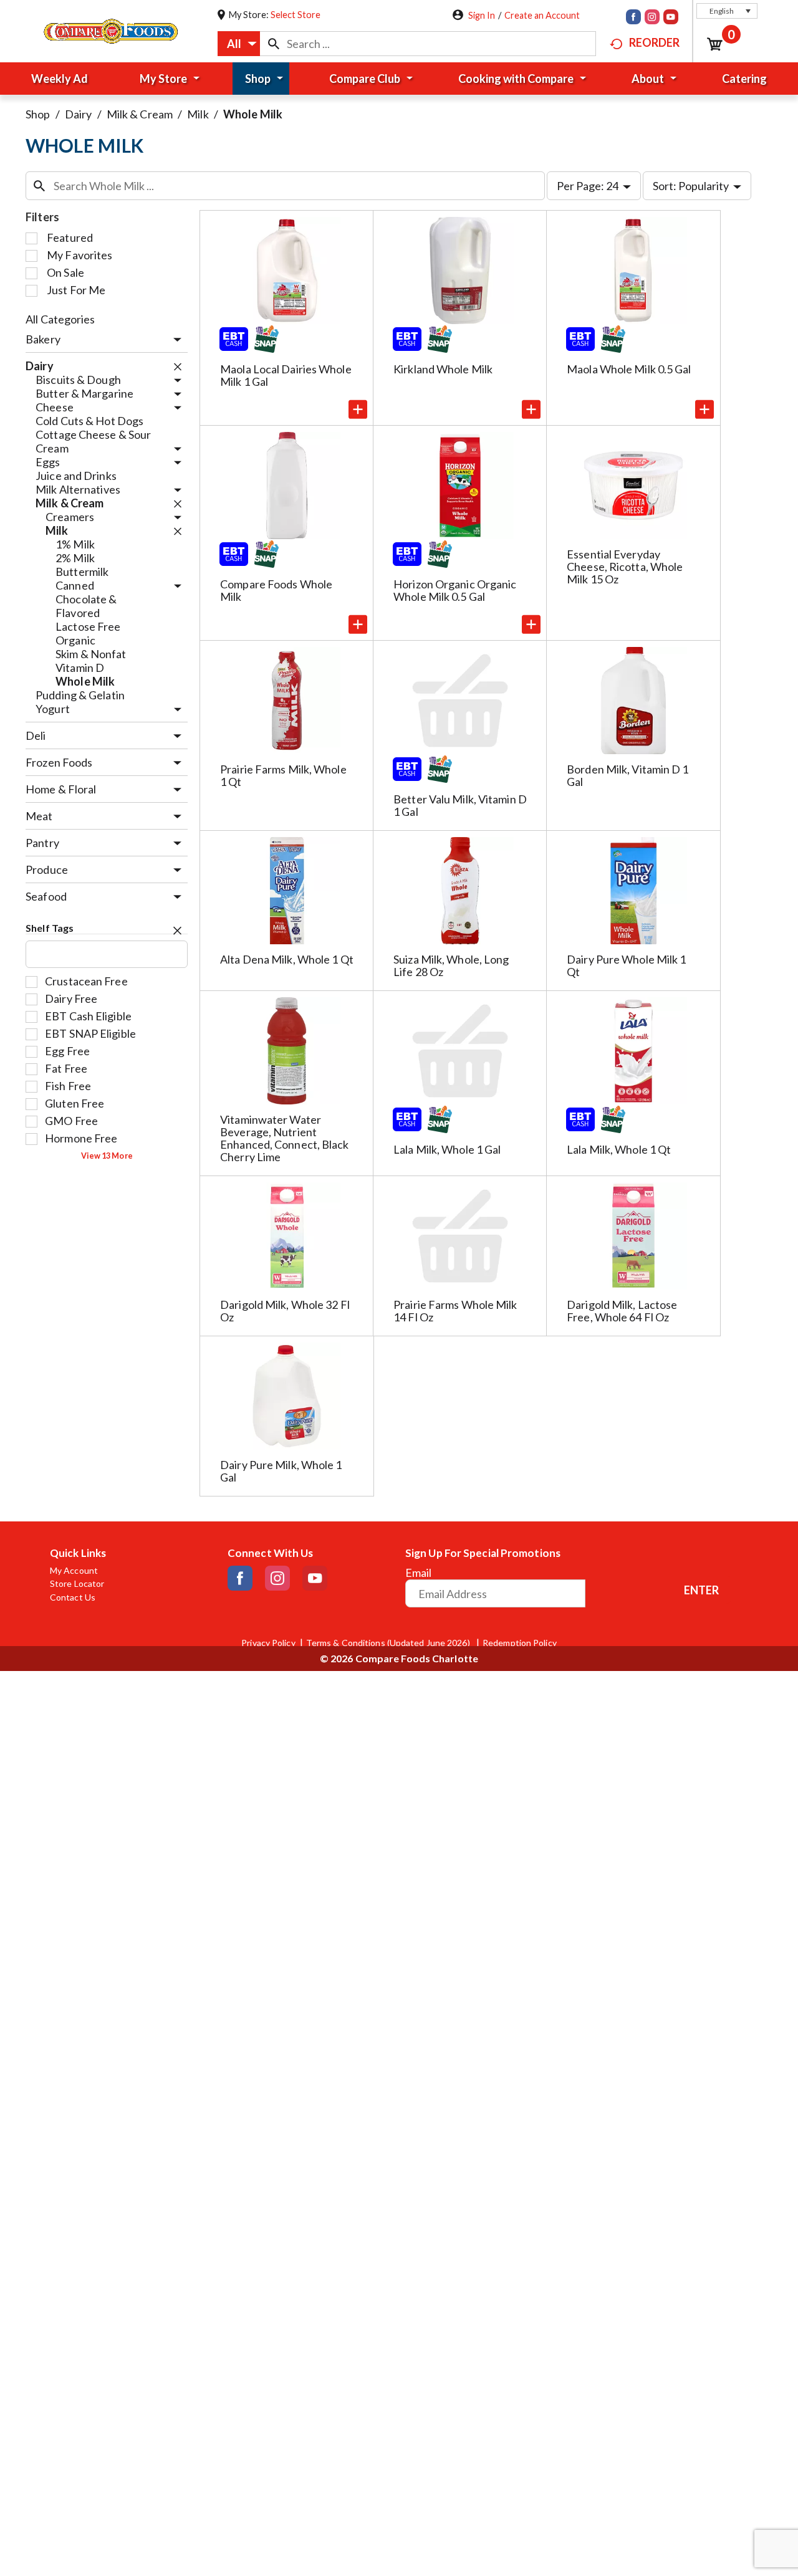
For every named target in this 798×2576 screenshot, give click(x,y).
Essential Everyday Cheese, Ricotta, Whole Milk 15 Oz (625, 567)
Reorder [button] (654, 42)
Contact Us (73, 1597)
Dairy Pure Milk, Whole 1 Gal (281, 1471)
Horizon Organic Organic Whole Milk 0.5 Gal (455, 590)
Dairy (79, 114)
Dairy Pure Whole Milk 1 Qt (626, 965)
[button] (727, 11)
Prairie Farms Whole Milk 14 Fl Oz (455, 1311)
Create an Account (542, 15)
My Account (74, 1571)
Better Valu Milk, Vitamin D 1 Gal (460, 805)
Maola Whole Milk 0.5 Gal (629, 369)
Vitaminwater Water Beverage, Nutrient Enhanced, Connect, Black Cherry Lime (284, 1138)
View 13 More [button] (107, 1156)
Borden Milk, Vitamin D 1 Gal (627, 775)
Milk (198, 114)
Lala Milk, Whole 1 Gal (447, 1149)
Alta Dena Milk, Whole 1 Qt (287, 959)
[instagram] (652, 18)
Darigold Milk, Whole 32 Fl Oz (285, 1311)
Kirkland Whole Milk (443, 369)
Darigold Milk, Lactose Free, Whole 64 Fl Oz (622, 1311)
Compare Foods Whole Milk (276, 590)
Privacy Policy (268, 1643)
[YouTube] (671, 18)
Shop (38, 114)
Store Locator (77, 1584)
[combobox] (239, 44)
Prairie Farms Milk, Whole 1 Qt (283, 775)
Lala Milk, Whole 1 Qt (619, 1149)
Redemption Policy (520, 1643)
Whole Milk (253, 114)
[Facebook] (633, 18)
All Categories (60, 319)
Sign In (482, 15)
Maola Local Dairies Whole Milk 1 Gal (286, 375)
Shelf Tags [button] (50, 928)
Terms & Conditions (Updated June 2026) (389, 1643)
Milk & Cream (140, 114)
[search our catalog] (274, 44)
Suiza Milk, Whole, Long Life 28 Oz (451, 965)
